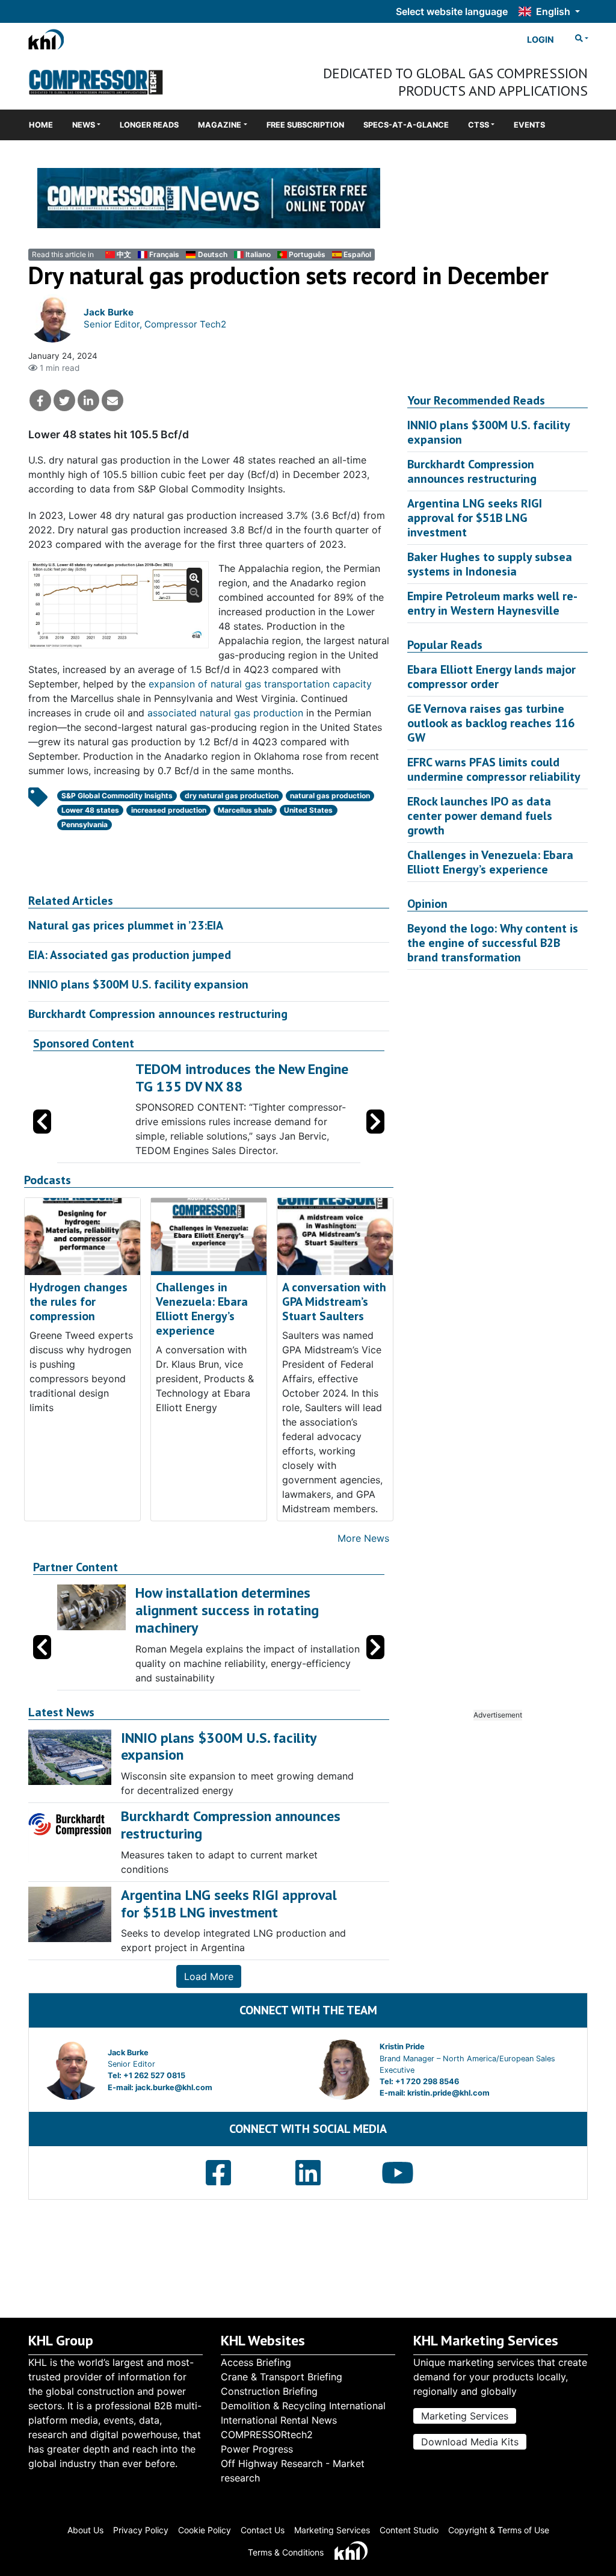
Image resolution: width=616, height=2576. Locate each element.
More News (363, 1538)
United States (308, 810)
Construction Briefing (269, 2391)
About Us (85, 2530)
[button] (375, 1122)
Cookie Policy (205, 2530)
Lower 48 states (90, 810)
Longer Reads (149, 125)
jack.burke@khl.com (174, 2087)
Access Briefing (256, 2362)
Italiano (258, 254)
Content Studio (409, 2530)
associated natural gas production (225, 713)
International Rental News (279, 2420)
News (84, 125)
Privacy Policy (141, 2530)
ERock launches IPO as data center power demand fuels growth (480, 816)
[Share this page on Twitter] (64, 400)
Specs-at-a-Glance (406, 125)
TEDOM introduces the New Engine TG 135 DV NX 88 (242, 1078)
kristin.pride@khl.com (448, 2093)
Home (41, 125)
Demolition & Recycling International (303, 2406)
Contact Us (263, 2530)
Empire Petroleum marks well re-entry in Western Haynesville (492, 603)
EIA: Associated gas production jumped (130, 955)
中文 (124, 254)
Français (164, 254)
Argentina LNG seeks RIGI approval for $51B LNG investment (475, 518)
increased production (169, 810)
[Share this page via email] (112, 400)
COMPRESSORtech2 (267, 2435)
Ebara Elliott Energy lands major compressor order (491, 677)
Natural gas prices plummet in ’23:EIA (126, 925)
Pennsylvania (85, 824)
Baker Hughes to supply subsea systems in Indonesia (490, 564)
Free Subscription (305, 125)
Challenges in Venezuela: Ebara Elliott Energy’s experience (202, 1309)
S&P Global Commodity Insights (117, 796)
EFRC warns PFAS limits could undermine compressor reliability (494, 769)
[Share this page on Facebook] (40, 400)
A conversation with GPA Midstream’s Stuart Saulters (334, 1302)
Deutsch (212, 254)
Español (357, 254)
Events (529, 125)
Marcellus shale (245, 810)
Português (307, 254)
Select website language (452, 11)
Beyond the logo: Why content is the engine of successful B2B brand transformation (493, 943)
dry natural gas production (232, 796)
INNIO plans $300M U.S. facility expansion (138, 984)
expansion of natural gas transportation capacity (260, 684)
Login (541, 39)
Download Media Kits (470, 2442)
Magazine (220, 125)
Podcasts (48, 1180)
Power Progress (257, 2449)
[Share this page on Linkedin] (88, 400)
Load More (209, 1976)
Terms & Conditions (286, 2552)
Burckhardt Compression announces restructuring (158, 1014)
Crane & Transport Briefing (282, 2377)
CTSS (479, 125)
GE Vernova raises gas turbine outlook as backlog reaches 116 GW (491, 723)
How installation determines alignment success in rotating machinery (227, 1610)
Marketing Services (465, 2416)
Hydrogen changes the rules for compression (79, 1302)
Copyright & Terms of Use (499, 2530)
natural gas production (330, 796)
